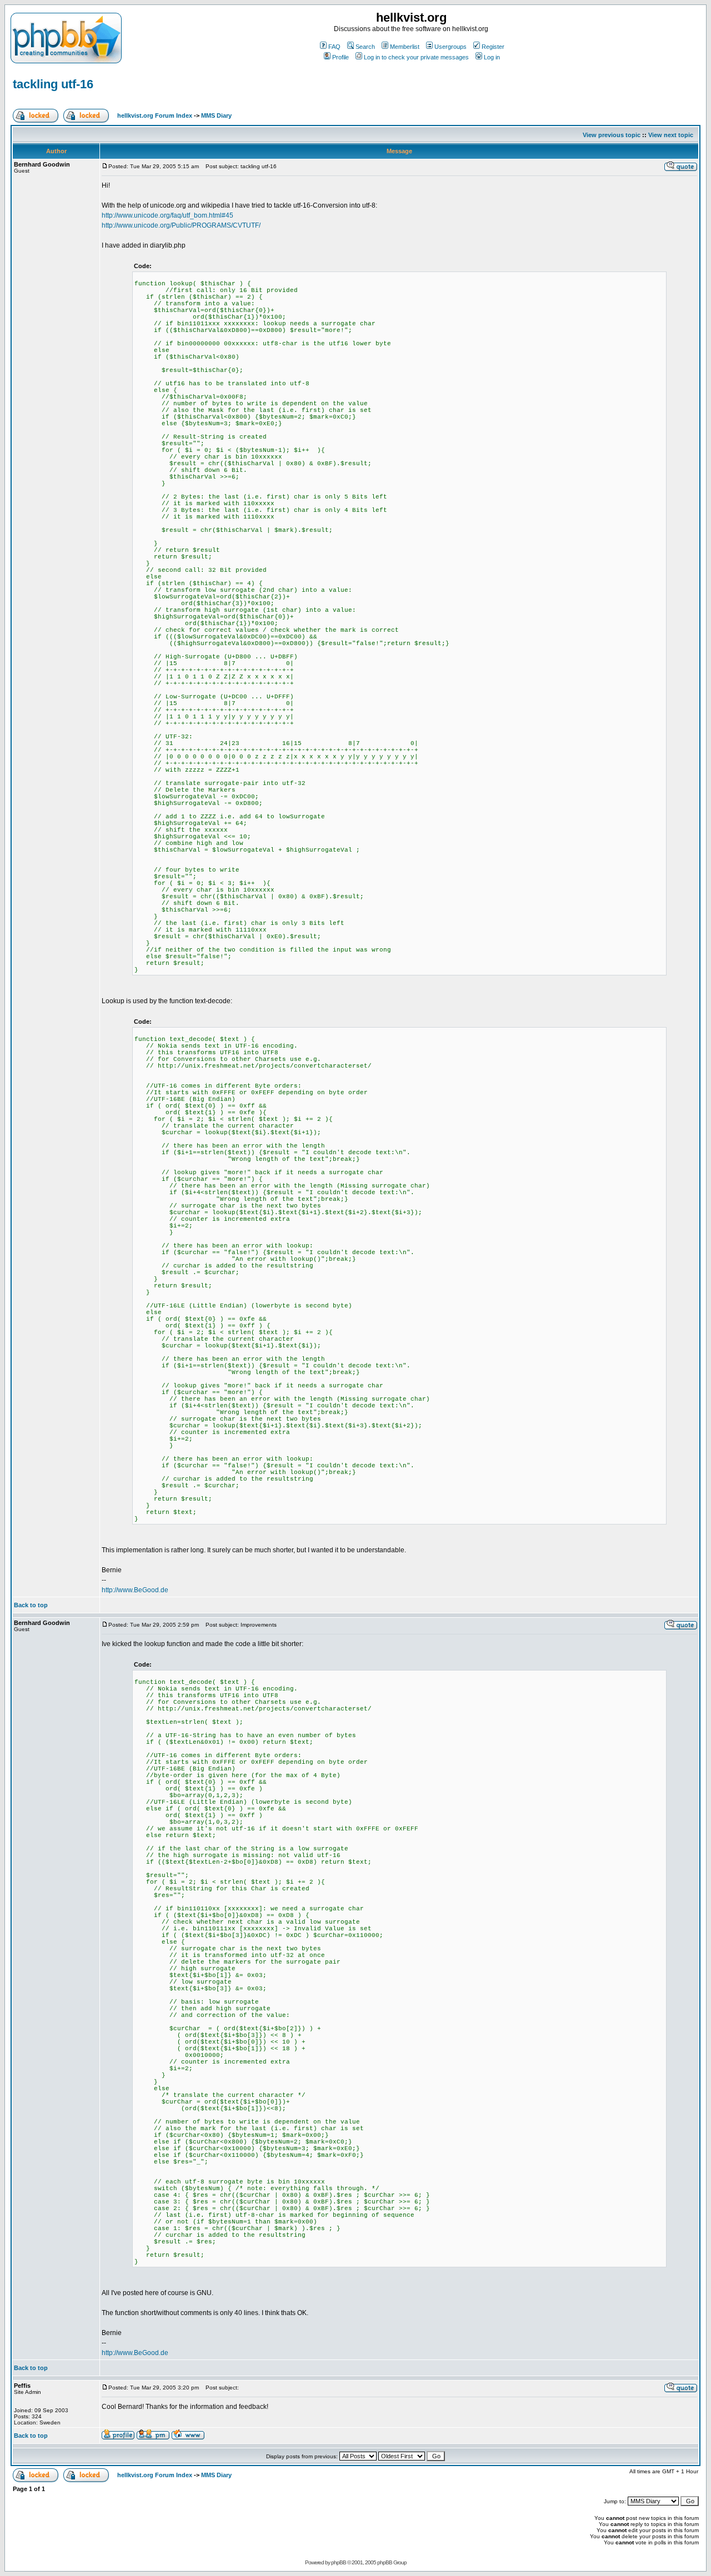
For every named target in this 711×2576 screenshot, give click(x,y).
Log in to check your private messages (416, 57)
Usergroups (450, 47)
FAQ (334, 47)
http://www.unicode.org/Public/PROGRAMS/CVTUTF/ (181, 225)
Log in (492, 57)
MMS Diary (216, 115)
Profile (341, 57)
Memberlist (405, 47)
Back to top (31, 1605)
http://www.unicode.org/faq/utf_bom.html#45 (167, 215)
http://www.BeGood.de (135, 1590)
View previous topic (612, 135)
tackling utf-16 (53, 84)
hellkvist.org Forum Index (155, 115)
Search (365, 47)
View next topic (671, 135)
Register (493, 47)
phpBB (339, 2562)
